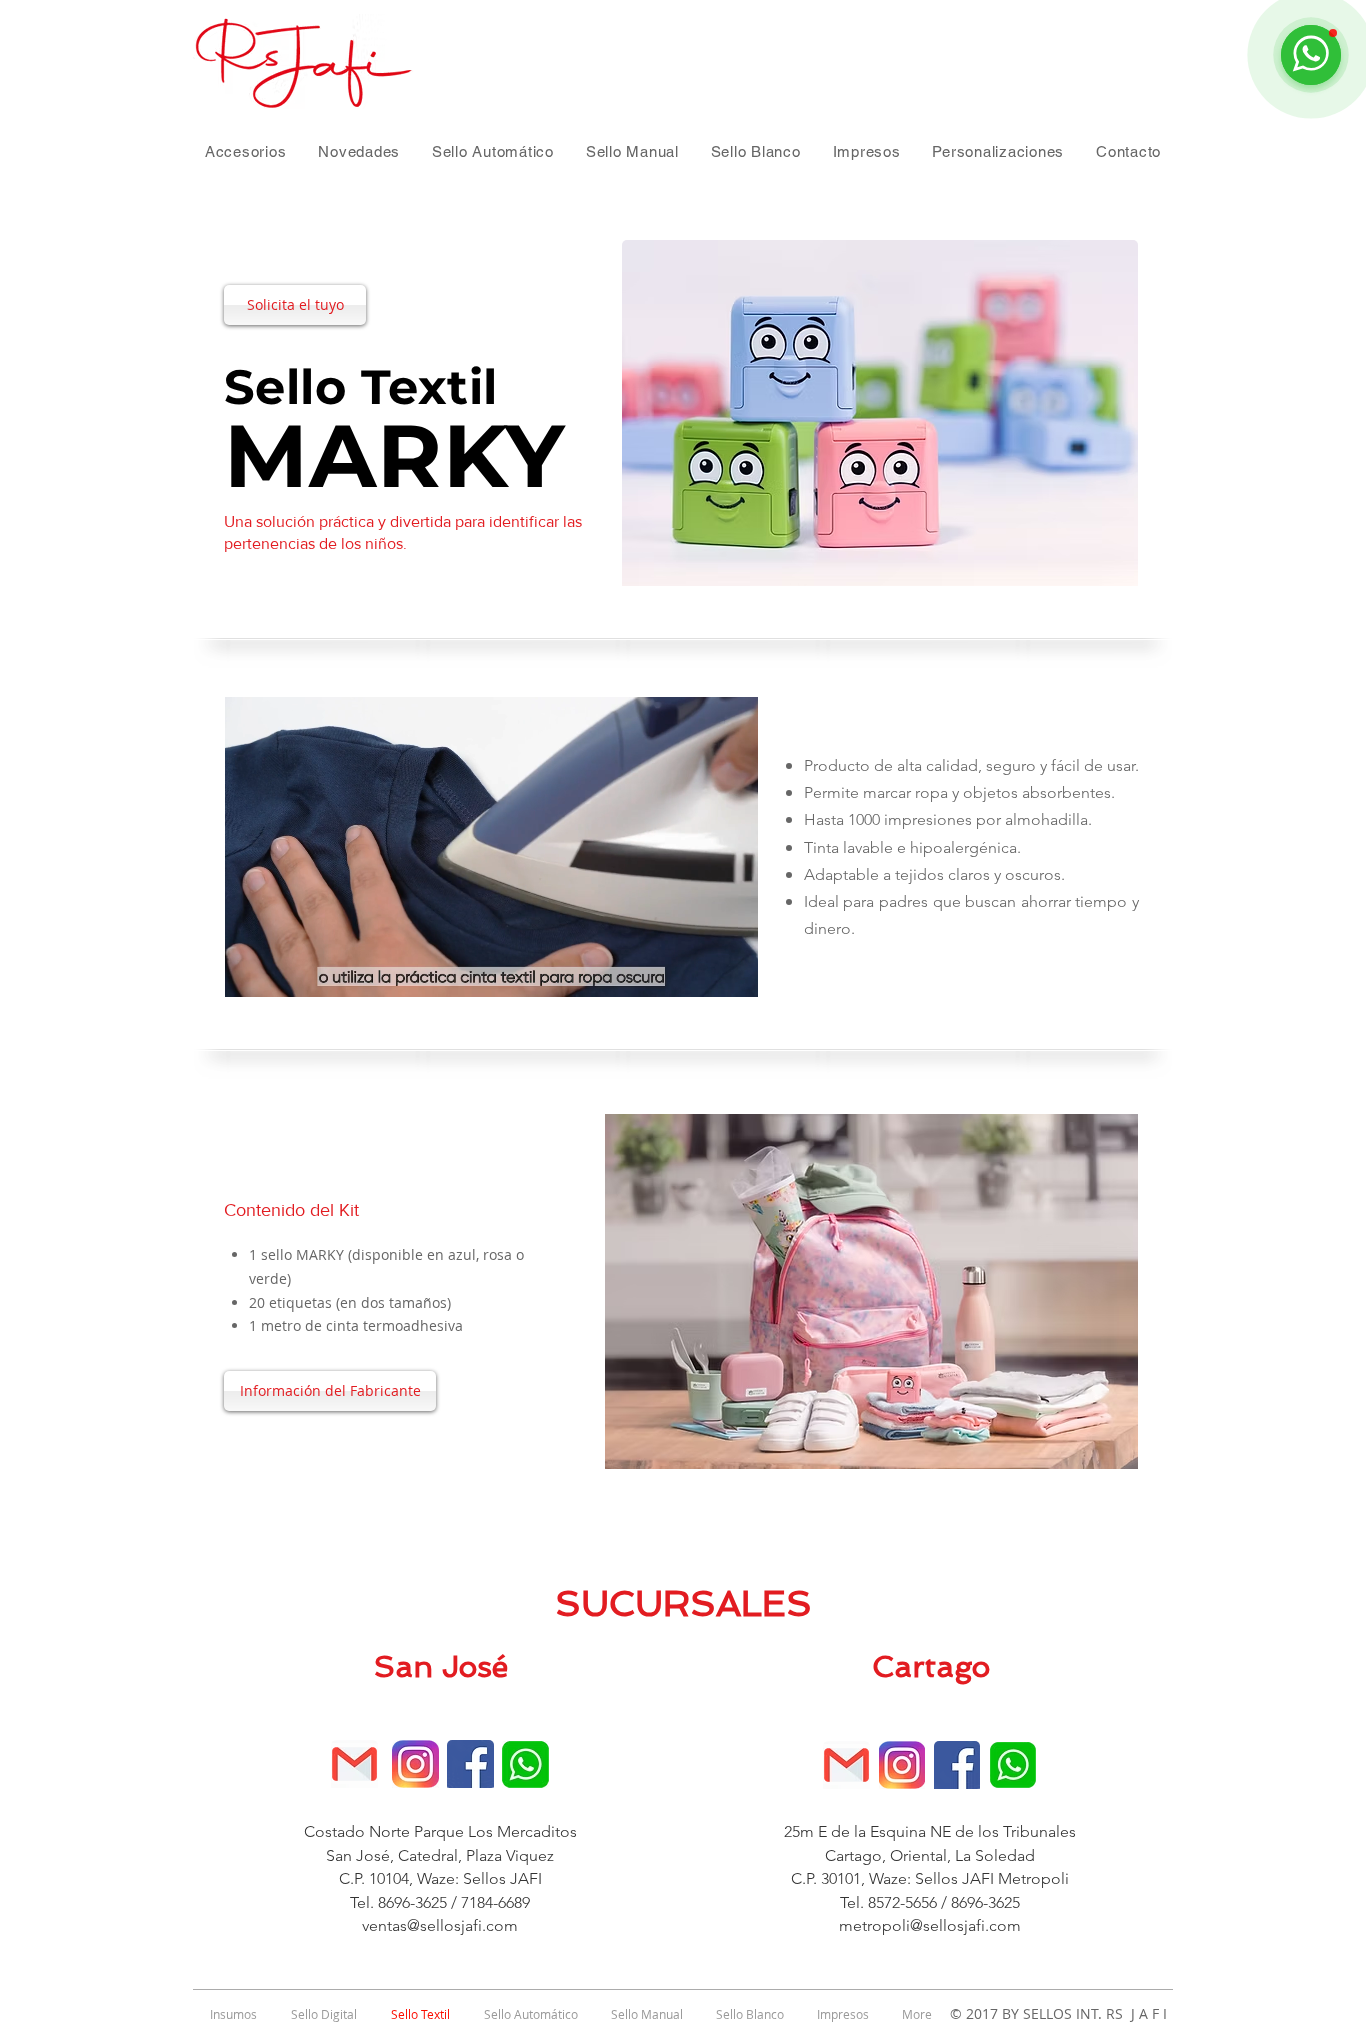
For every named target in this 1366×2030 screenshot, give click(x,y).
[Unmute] (285, 970)
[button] (245, 151)
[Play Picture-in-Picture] (697, 970)
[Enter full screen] (731, 970)
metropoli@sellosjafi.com (930, 1925)
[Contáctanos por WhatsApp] (525, 1764)
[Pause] (251, 970)
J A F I (1145, 2013)
